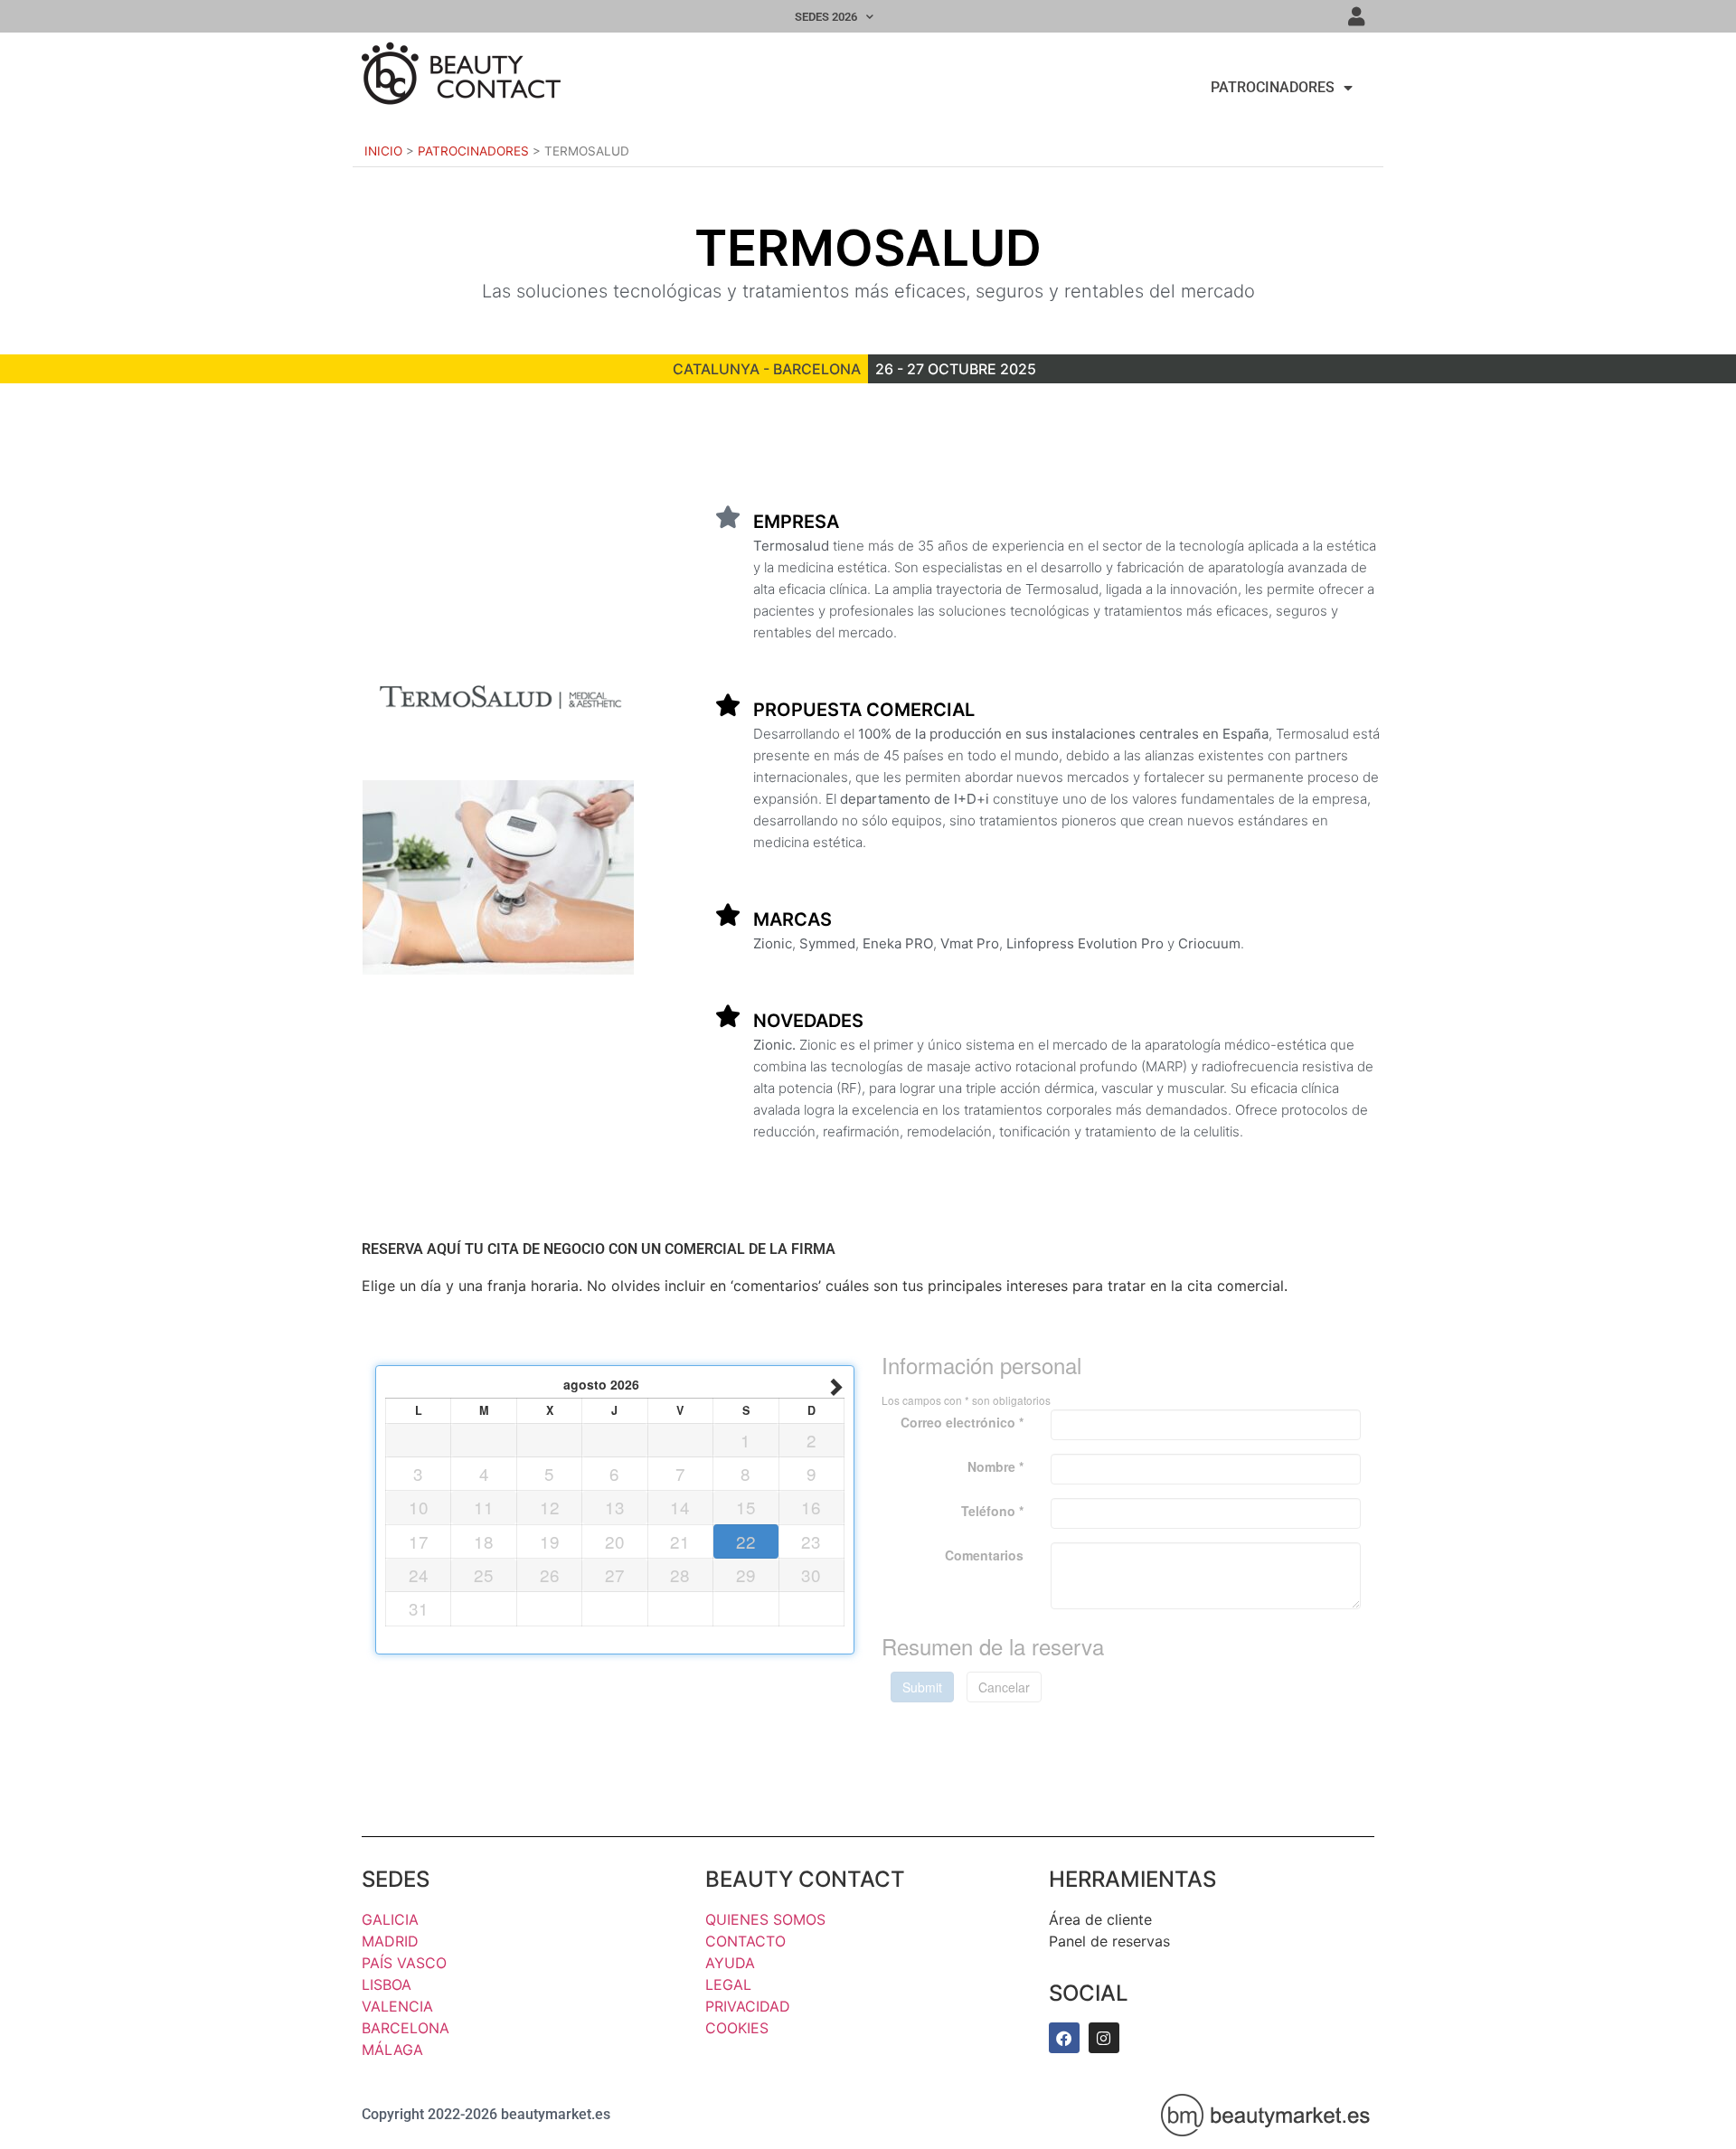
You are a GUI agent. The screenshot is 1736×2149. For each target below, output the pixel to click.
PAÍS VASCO (404, 1963)
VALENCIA (397, 2006)
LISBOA (387, 1984)
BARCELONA (406, 2028)
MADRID (390, 1941)
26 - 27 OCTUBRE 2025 (956, 369)
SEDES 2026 (826, 17)
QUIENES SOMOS (765, 1919)
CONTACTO (745, 1941)
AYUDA (730, 1963)
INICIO (383, 151)
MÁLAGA (392, 2050)
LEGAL (728, 1984)
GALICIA (390, 1919)
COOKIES (737, 2028)
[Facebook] (1064, 2038)
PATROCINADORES (1273, 87)
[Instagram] (1104, 2038)
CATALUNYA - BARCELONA (767, 369)
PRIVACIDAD (748, 2006)
